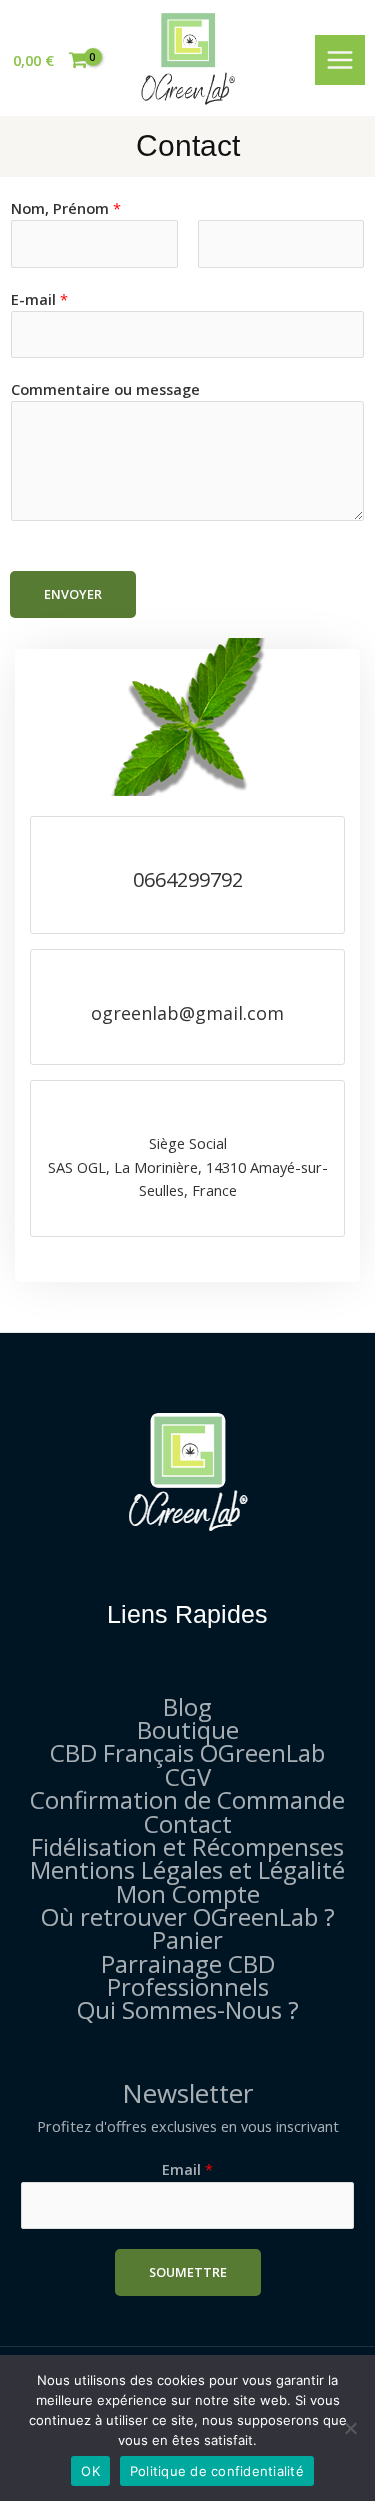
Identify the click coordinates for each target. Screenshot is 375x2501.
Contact (188, 1823)
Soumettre (188, 2272)
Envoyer (73, 594)
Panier (187, 1939)
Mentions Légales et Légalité (187, 1869)
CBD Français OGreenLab (187, 1752)
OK (90, 2471)
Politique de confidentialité (217, 2471)
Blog (187, 1706)
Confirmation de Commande (187, 1799)
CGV (188, 1776)
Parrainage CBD (188, 1963)
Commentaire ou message (105, 389)
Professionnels (188, 1986)
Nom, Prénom (66, 208)
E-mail (39, 299)
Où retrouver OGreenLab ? (188, 1916)
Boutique (188, 1729)
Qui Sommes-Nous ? (188, 2009)
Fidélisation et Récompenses (187, 1846)
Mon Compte (188, 1893)
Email (187, 2169)
